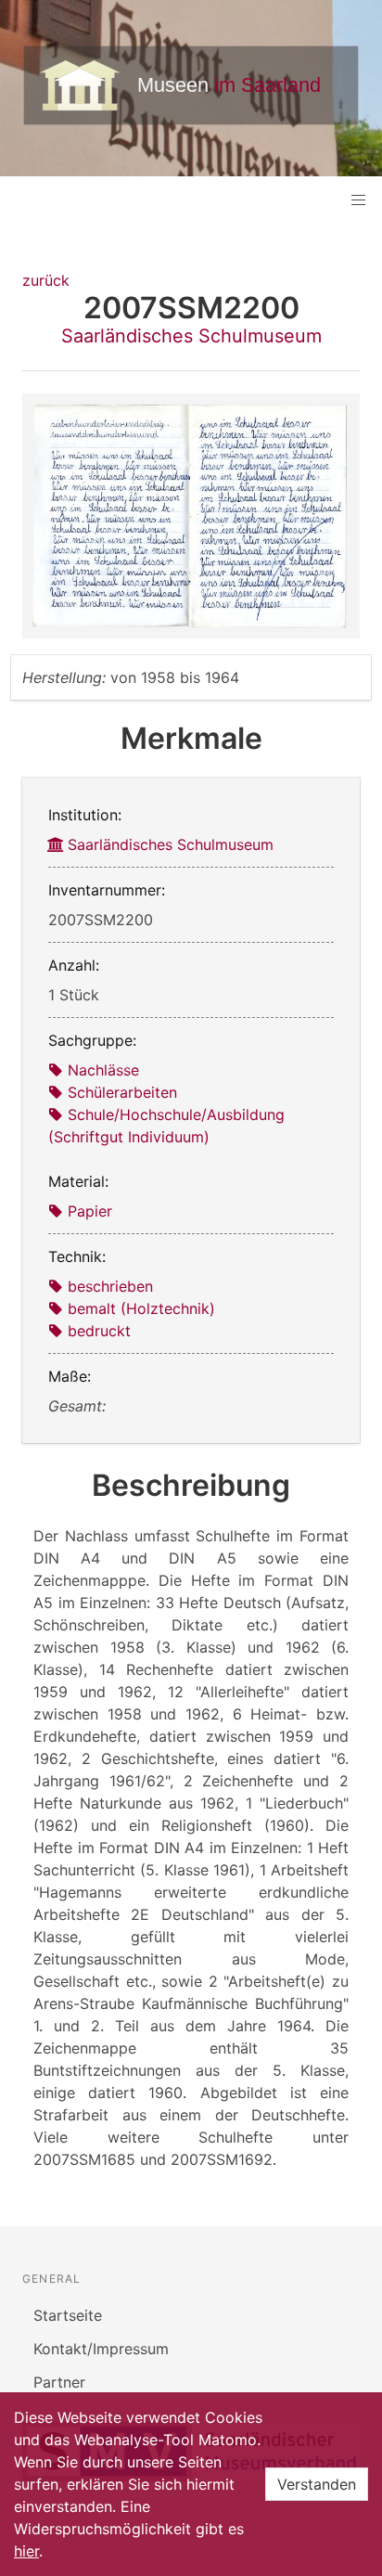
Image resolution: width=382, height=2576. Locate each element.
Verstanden (317, 2484)
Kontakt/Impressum (101, 2349)
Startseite (68, 2315)
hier (26, 2551)
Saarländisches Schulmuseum (191, 336)
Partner (59, 2382)
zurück (46, 280)
